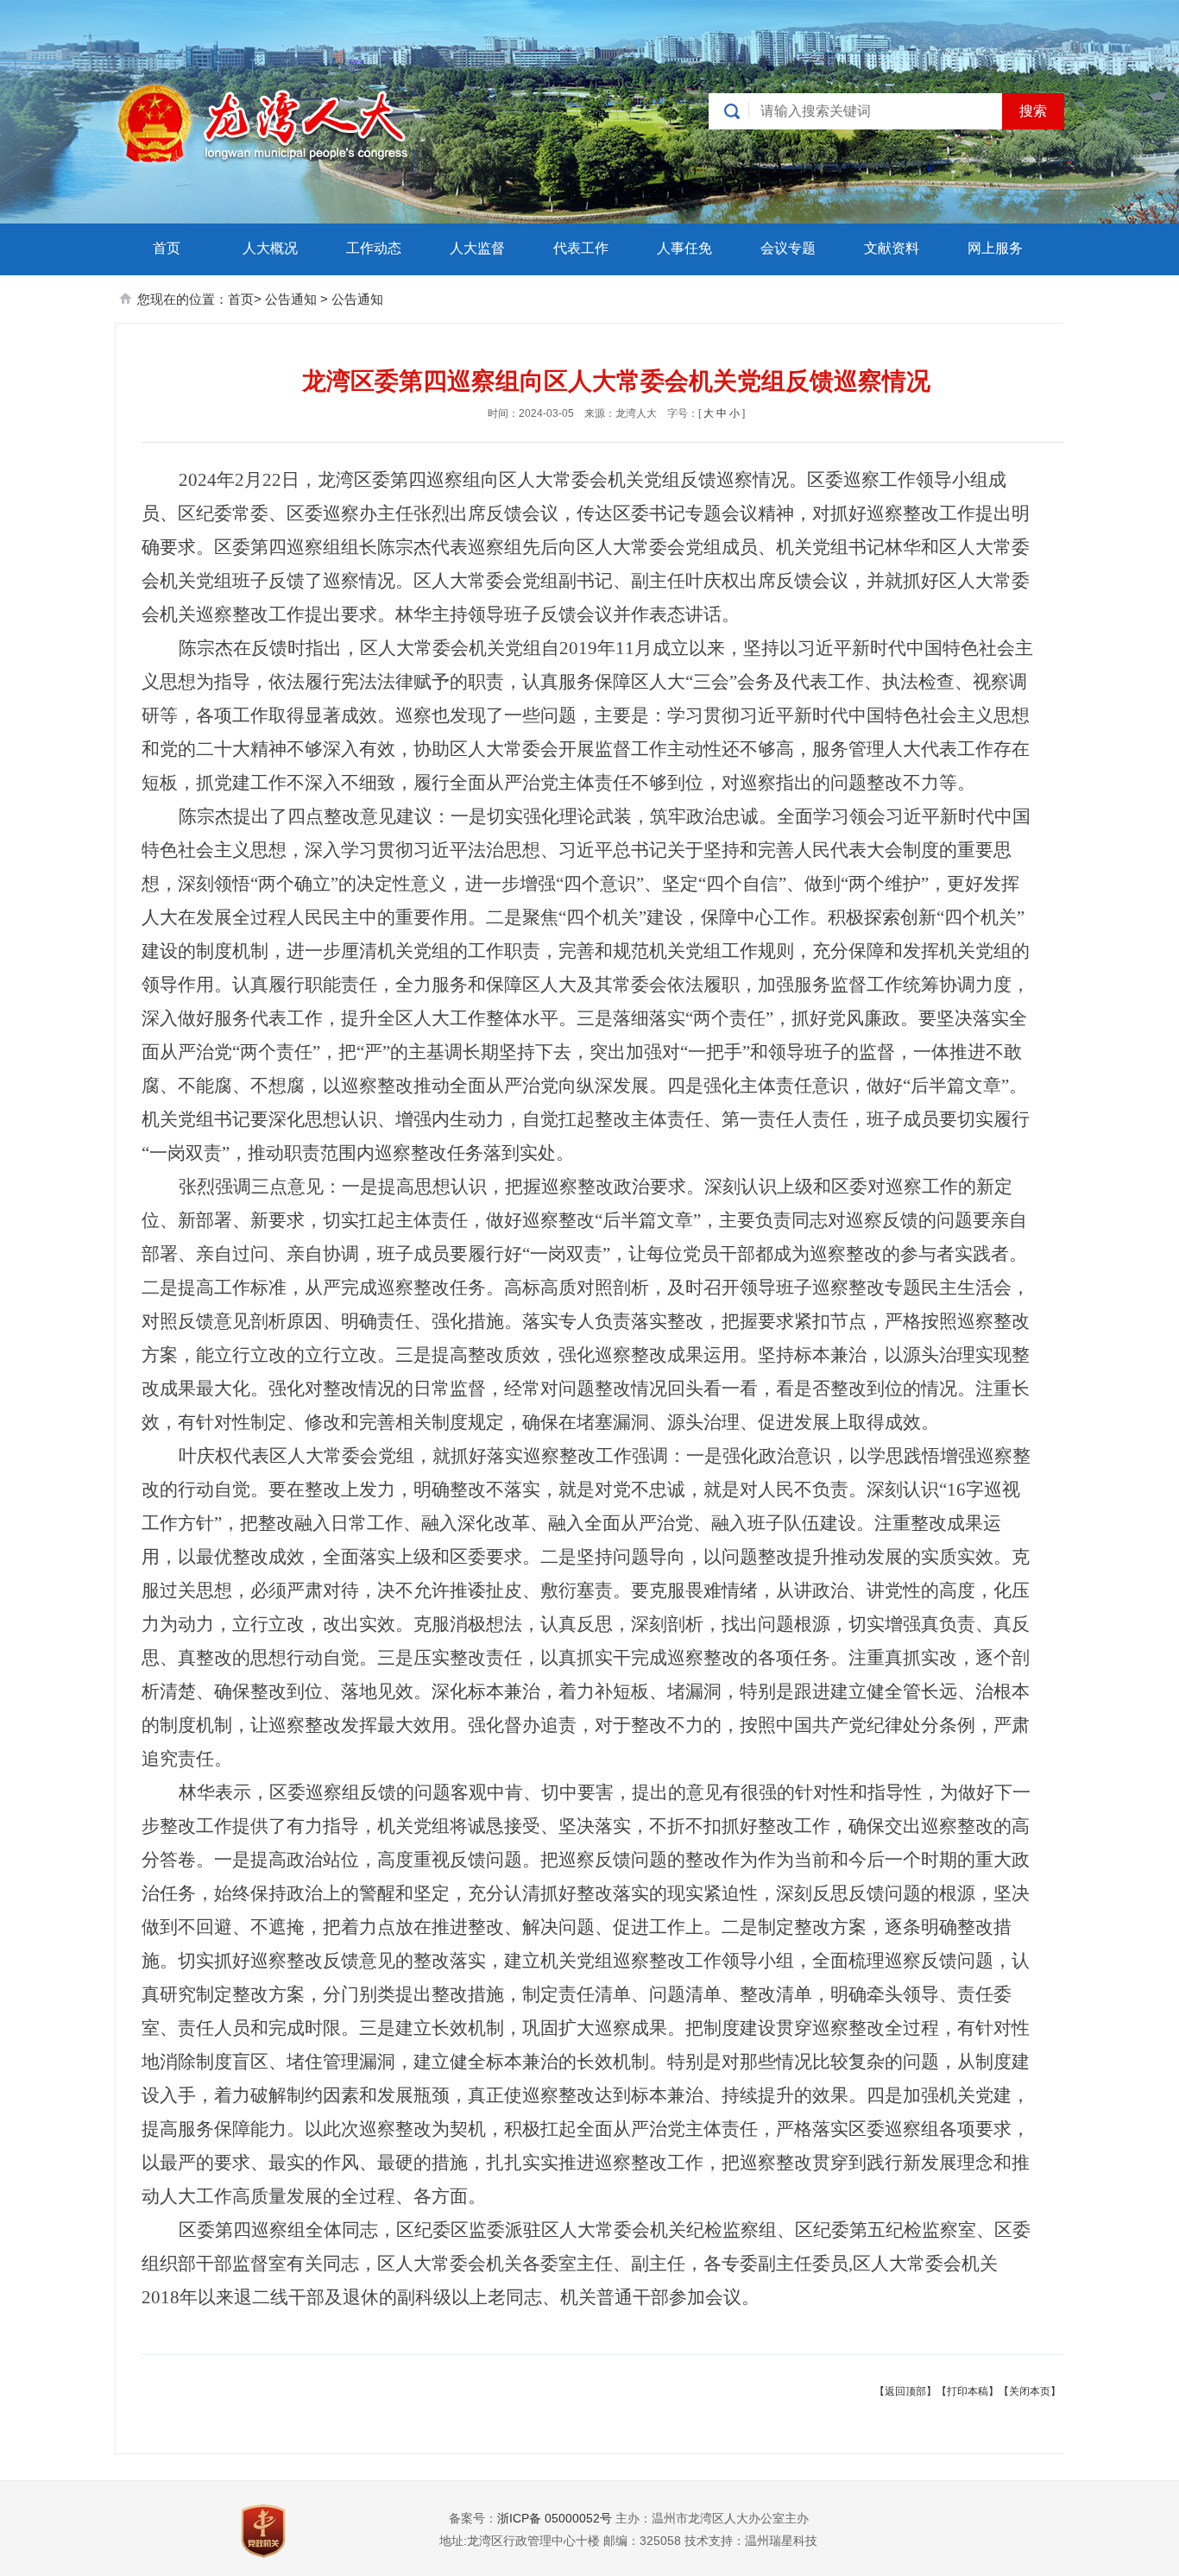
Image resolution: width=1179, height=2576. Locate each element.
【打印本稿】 (968, 2391)
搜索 (1033, 111)
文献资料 (892, 248)
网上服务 (995, 248)
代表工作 (581, 248)
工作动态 (374, 248)
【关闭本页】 (1030, 2391)
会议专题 (788, 248)
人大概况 (270, 248)
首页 (167, 248)
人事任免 (684, 248)
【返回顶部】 (905, 2391)
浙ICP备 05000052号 (555, 2518)
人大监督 (477, 248)
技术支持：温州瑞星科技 (751, 2541)
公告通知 (293, 299)
